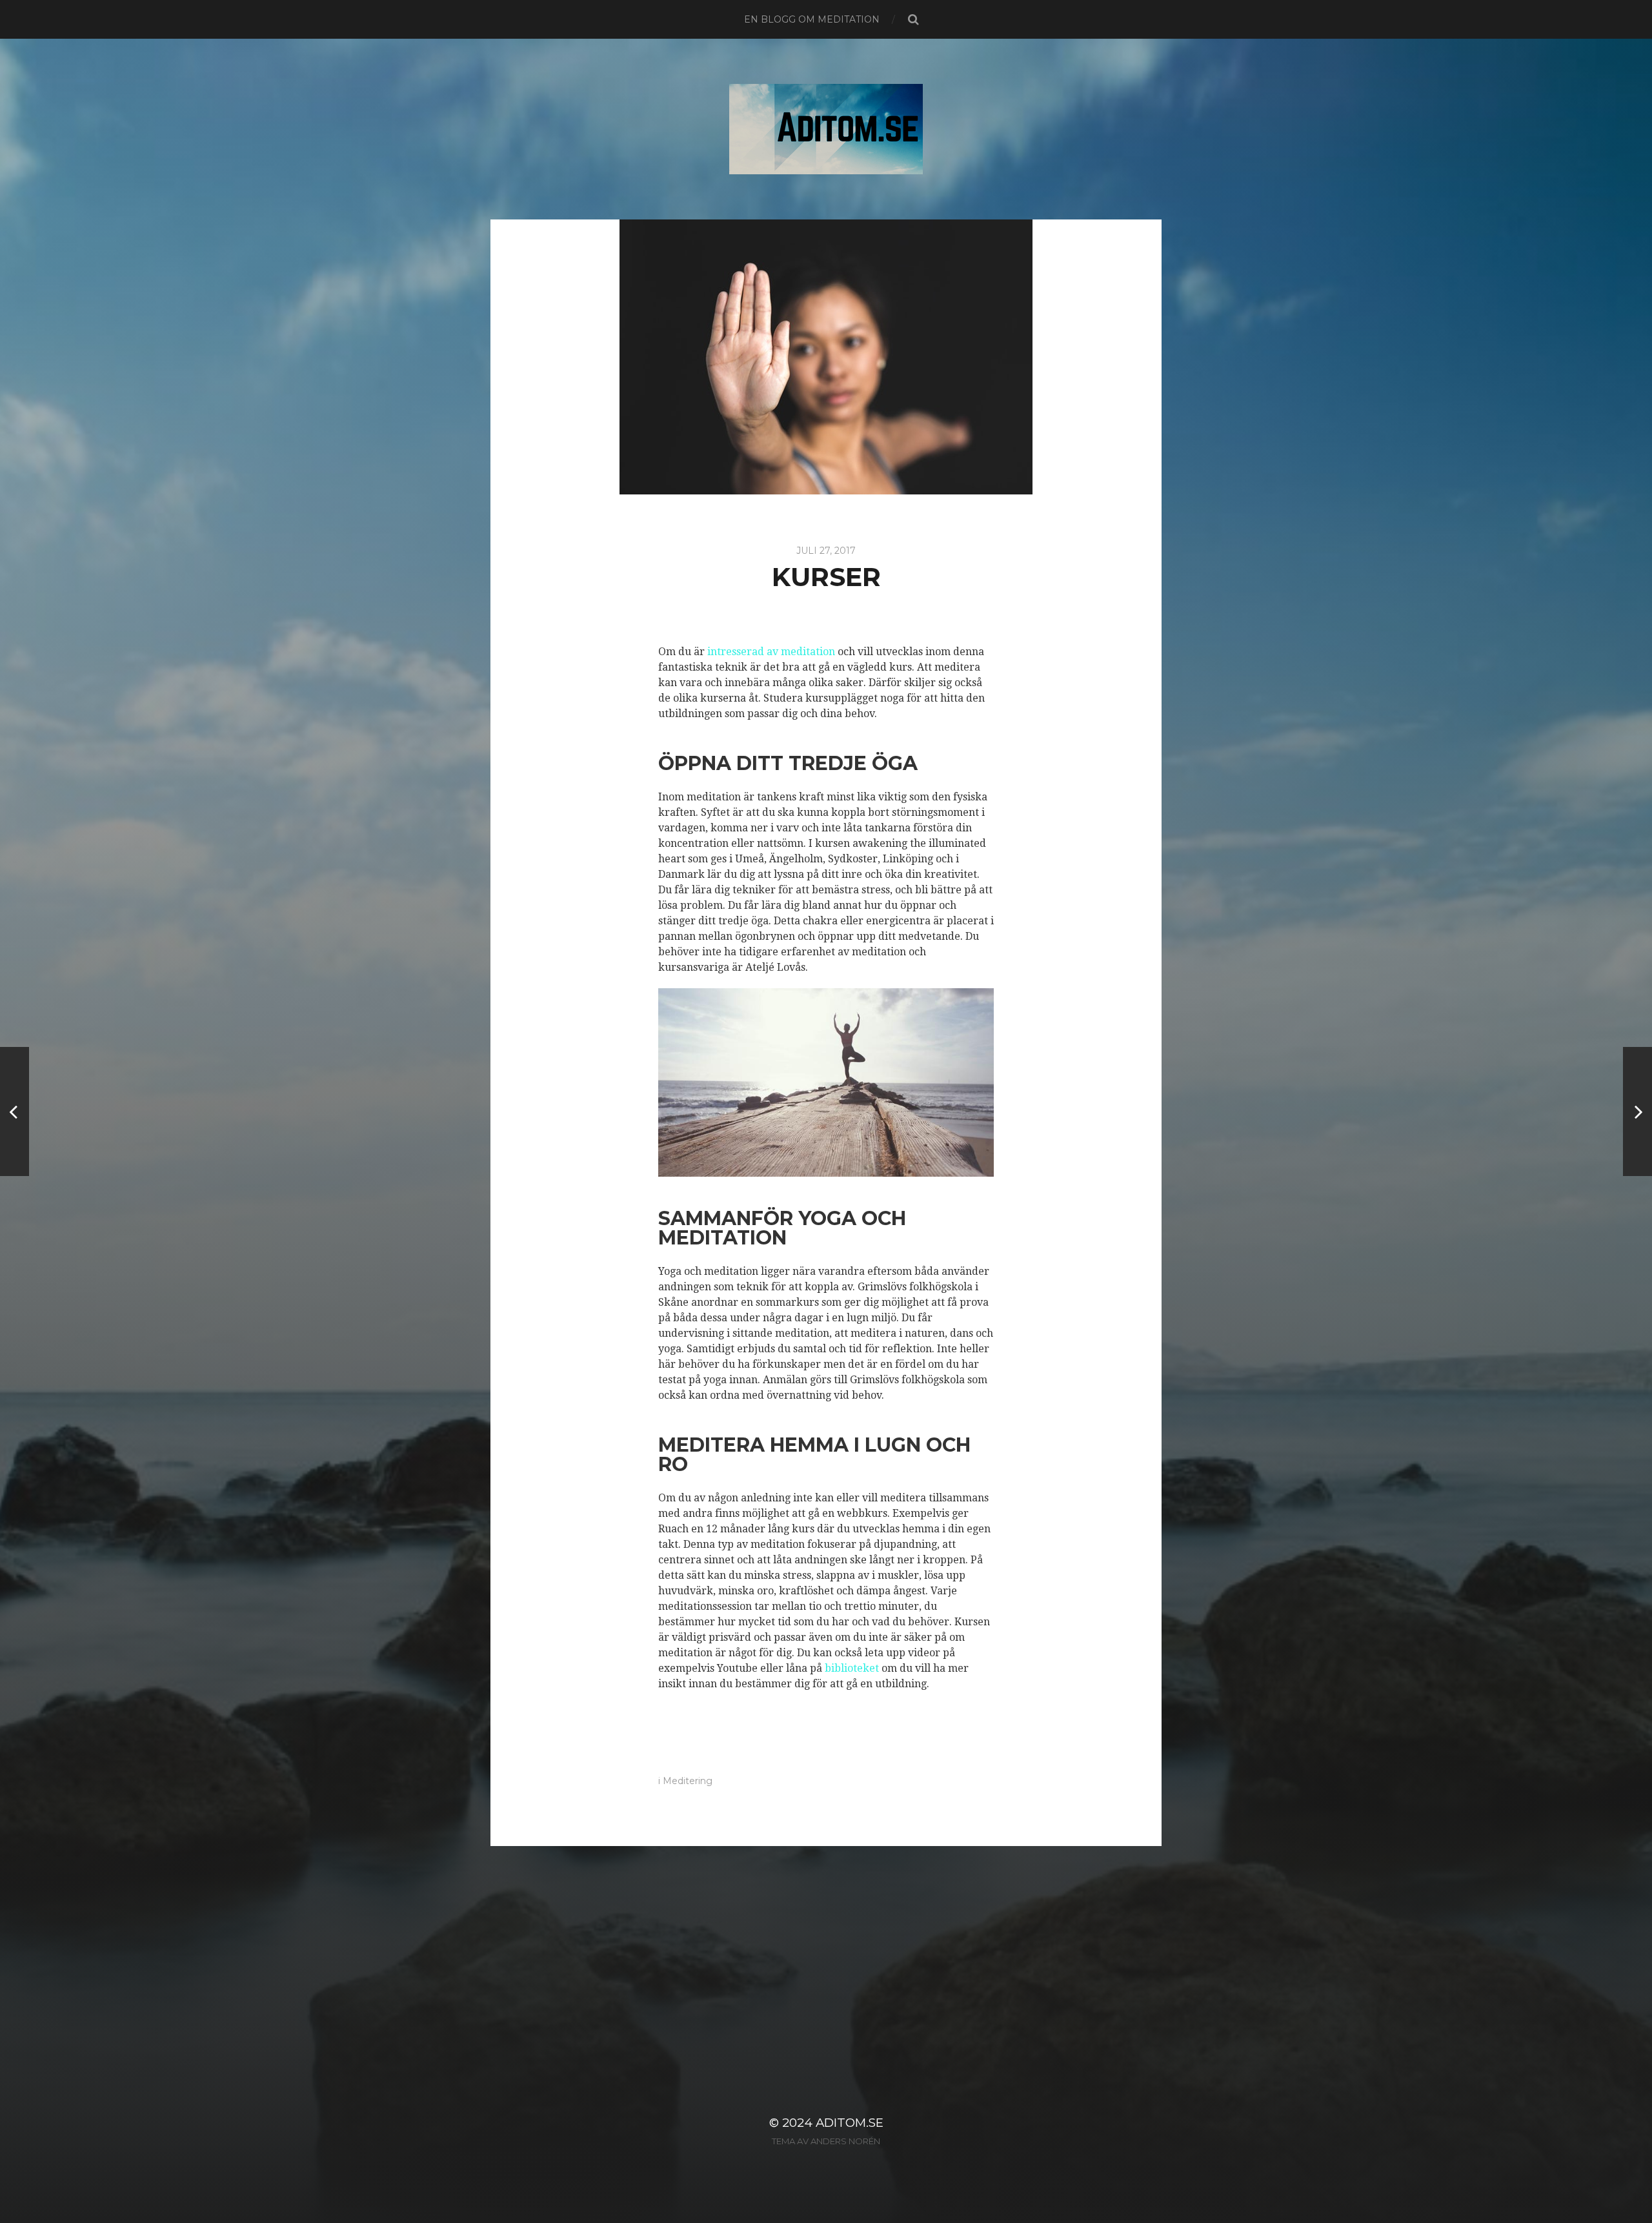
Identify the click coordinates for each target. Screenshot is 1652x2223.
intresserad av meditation (771, 652)
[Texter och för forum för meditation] (1637, 1111)
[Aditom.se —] (826, 129)
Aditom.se (850, 2123)
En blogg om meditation (812, 19)
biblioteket (852, 1668)
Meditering (688, 1781)
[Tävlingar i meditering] (15, 1111)
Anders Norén (845, 2141)
